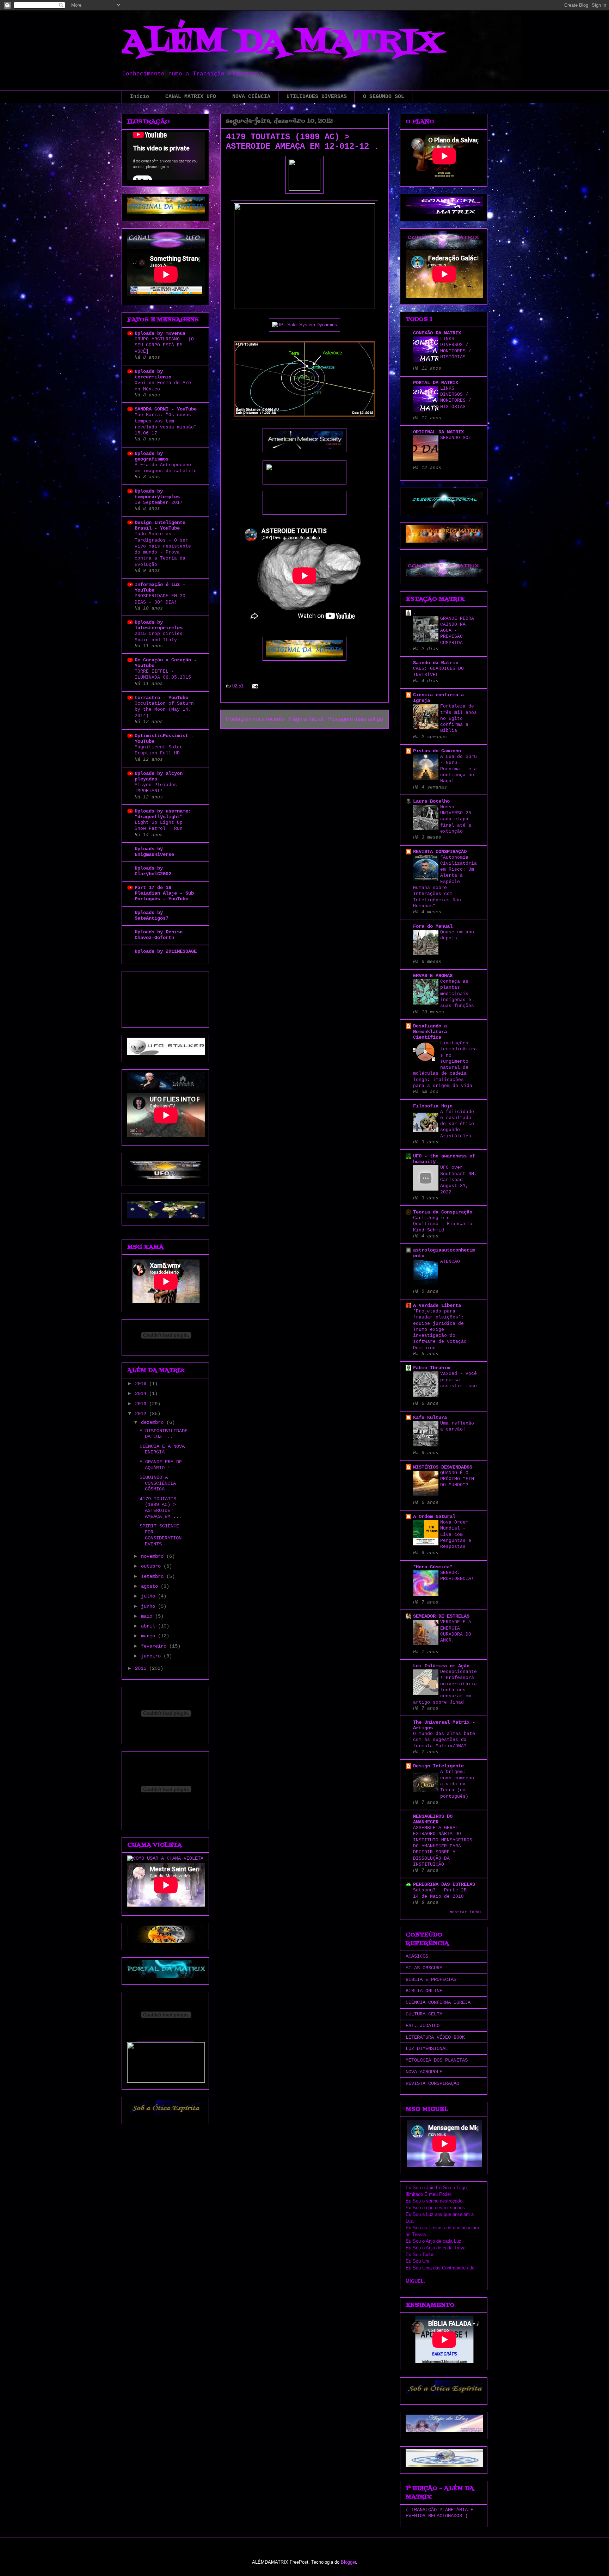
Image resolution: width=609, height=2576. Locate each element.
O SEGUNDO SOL (384, 97)
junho (149, 1606)
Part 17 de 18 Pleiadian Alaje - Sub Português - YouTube (164, 893)
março (149, 1636)
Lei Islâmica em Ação (441, 1666)
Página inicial (306, 719)
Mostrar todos (466, 1912)
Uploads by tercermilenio (153, 374)
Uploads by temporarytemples (157, 494)
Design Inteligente (438, 1766)
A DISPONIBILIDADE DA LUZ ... (164, 1434)
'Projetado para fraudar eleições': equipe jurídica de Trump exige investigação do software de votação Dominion (440, 1330)
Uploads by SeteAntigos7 (152, 915)
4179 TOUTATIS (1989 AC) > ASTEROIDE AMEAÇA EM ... (161, 1508)
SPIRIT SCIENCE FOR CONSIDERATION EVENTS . (161, 1535)
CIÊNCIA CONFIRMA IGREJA (438, 2002)
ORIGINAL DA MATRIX (438, 432)
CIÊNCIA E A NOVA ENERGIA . (162, 1449)
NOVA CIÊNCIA (251, 97)
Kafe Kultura (430, 1417)
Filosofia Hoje (433, 1106)
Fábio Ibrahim (431, 1368)
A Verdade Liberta (437, 1305)
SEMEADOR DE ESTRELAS (441, 1616)
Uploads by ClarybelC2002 (153, 871)
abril (149, 1626)
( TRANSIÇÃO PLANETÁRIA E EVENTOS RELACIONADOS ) (439, 2513)
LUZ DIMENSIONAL (427, 2049)
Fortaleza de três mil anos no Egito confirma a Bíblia (459, 718)
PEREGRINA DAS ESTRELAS (444, 1884)
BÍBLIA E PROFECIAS (431, 1979)
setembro (154, 1576)
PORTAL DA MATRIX (436, 383)
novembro (154, 1556)
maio (148, 1616)
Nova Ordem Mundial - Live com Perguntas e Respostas (456, 1534)
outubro (152, 1566)
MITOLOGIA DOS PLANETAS (437, 2060)
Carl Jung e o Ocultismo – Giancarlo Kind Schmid (443, 1224)
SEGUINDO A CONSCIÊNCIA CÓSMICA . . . (161, 1483)
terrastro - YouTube (161, 698)
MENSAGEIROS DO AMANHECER (433, 1819)
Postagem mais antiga (355, 719)
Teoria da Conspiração (443, 1212)
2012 (142, 1414)
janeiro (152, 1656)
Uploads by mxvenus (160, 333)
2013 (142, 1404)
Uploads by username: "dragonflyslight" (163, 814)
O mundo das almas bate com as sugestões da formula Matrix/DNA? (444, 1740)
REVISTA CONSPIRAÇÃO (440, 852)
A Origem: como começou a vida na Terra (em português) (457, 1784)
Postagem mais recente (255, 719)
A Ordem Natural (434, 1516)
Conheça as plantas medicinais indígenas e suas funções (457, 994)
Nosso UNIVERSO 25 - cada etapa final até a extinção (459, 819)
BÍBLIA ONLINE (424, 1991)
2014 (142, 1394)
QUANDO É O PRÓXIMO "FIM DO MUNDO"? (457, 1479)
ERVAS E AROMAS (433, 976)
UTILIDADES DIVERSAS (317, 97)
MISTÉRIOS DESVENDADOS (443, 1467)
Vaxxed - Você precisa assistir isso (459, 1380)
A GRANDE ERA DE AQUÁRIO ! (161, 1465)
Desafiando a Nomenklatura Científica (430, 1032)
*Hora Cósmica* (433, 1567)
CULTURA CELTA (424, 2014)
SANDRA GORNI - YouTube (166, 409)
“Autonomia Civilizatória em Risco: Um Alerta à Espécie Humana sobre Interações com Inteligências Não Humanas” (445, 882)
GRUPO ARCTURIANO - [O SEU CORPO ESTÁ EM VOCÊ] (164, 345)
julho (149, 1596)
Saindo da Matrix (436, 663)
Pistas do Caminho (437, 751)
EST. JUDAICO (423, 2026)
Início (140, 97)
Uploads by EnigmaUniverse (154, 852)
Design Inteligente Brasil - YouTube (160, 525)
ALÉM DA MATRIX (282, 43)
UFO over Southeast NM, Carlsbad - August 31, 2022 (459, 1180)
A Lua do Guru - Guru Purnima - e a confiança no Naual (459, 769)
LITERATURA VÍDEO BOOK (435, 2037)
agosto (151, 1586)
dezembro (154, 1422)
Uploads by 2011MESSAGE (166, 951)
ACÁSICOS (417, 1956)
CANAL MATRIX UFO (191, 97)
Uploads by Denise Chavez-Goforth (159, 935)
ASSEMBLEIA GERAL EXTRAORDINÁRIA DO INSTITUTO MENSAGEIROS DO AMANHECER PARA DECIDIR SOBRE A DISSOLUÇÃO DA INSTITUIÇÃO (443, 1846)
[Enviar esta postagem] (254, 686)
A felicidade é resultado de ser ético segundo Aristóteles (457, 1124)
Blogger (348, 2562)
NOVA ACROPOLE (424, 2072)
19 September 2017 (159, 503)
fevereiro (155, 1646)
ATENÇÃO (450, 1262)
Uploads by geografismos (152, 456)
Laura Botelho (431, 801)
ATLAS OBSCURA (424, 1968)
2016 (142, 1384)
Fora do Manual (433, 926)
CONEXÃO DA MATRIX (437, 333)
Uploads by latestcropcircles (159, 625)
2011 (142, 1668)
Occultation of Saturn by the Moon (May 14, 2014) (164, 710)
